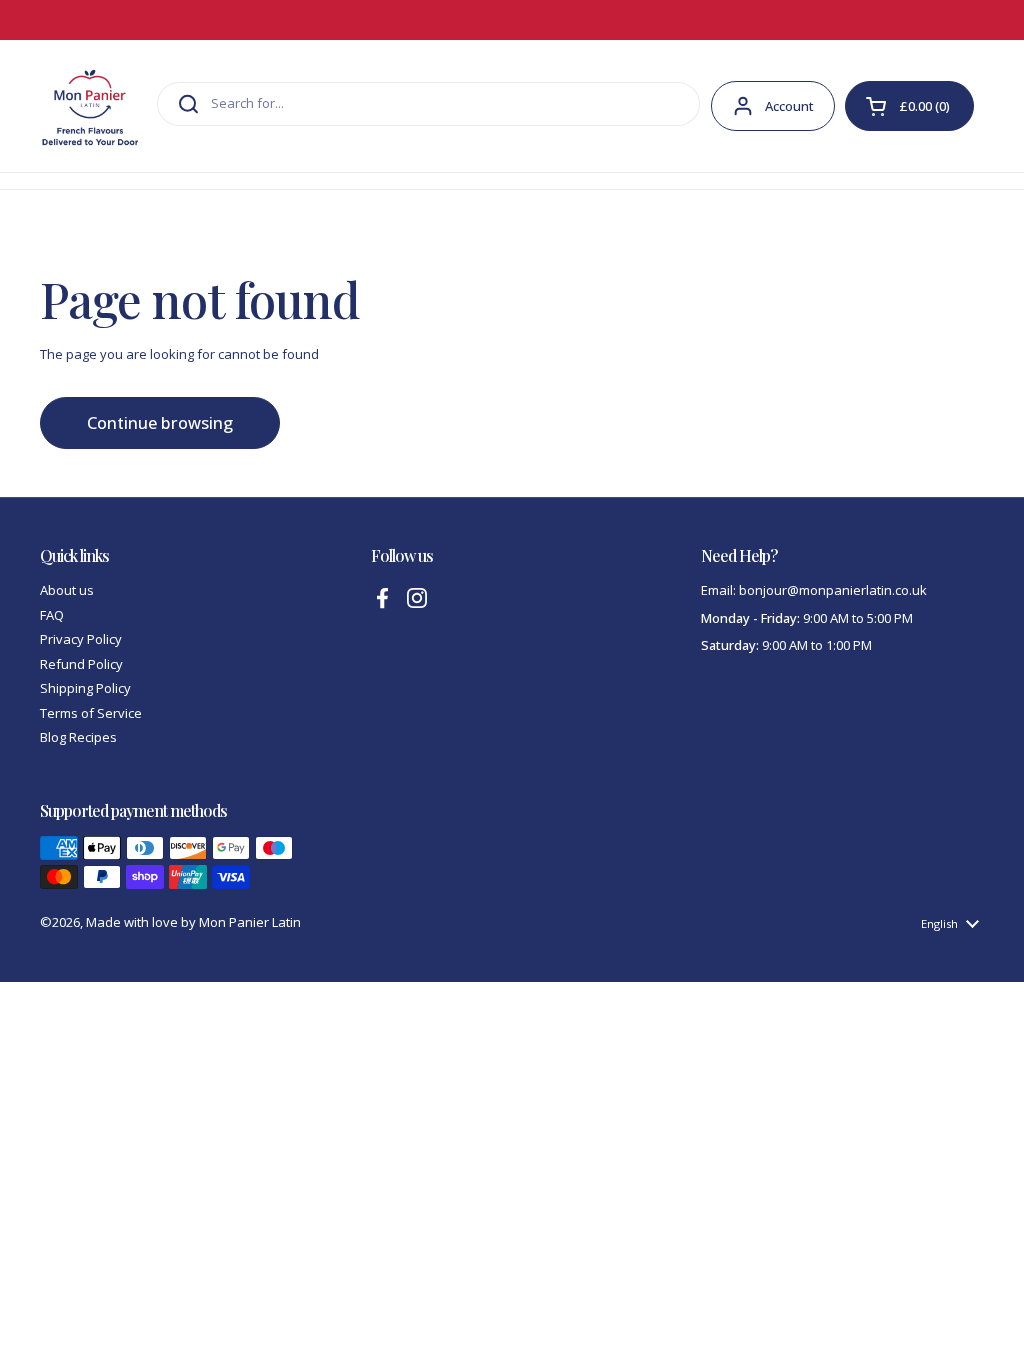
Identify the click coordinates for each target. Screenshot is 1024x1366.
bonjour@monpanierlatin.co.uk (833, 590)
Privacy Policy (81, 639)
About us (67, 590)
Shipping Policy (85, 688)
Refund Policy (81, 664)
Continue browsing (160, 423)
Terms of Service (91, 713)
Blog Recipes (78, 737)
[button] (909, 106)
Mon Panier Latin (250, 922)
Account (789, 106)
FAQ (52, 615)
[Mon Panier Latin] (90, 106)
